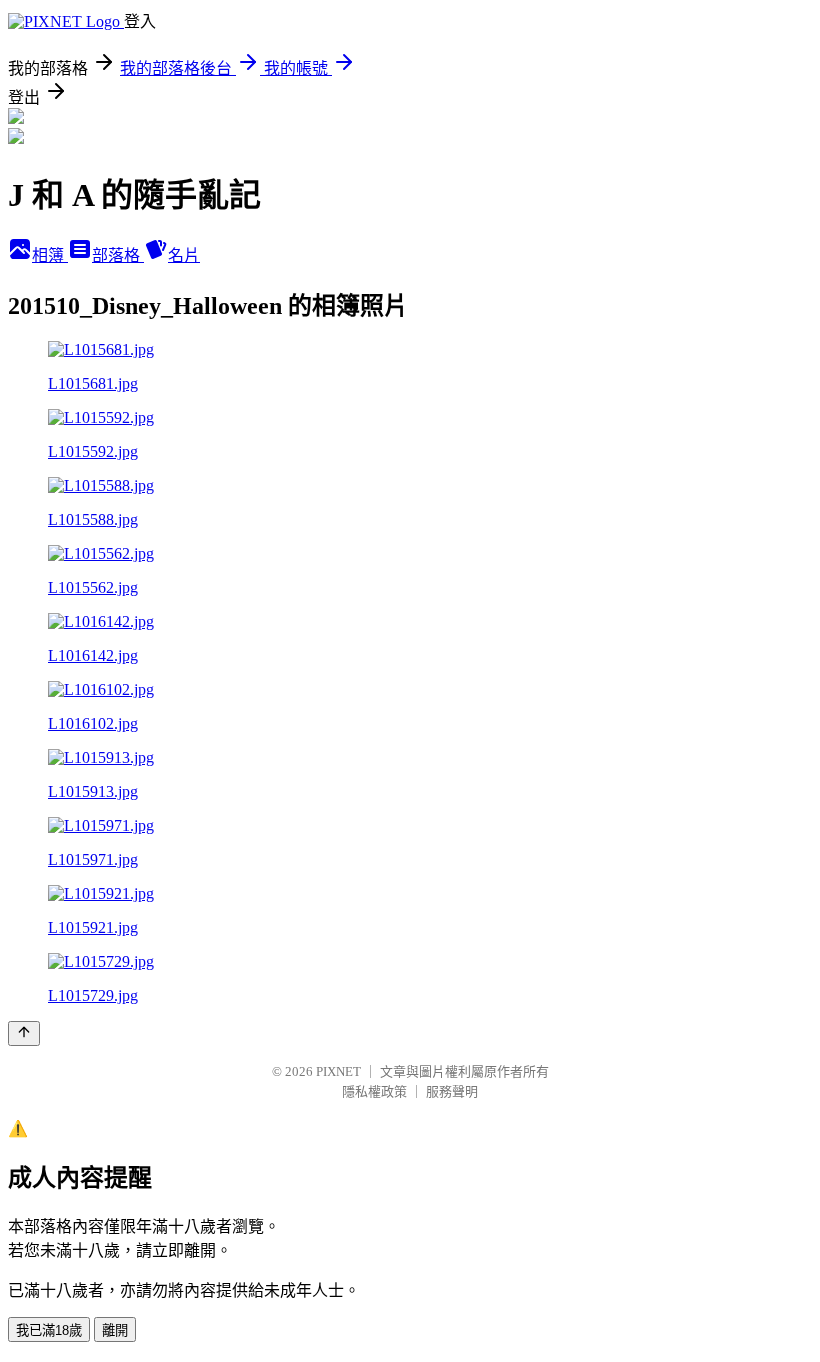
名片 (184, 255)
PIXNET (338, 1071)
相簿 (50, 255)
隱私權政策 (374, 1091)
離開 (115, 1330)
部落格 (118, 255)
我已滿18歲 (49, 1330)
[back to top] (24, 1033)
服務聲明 (452, 1091)
